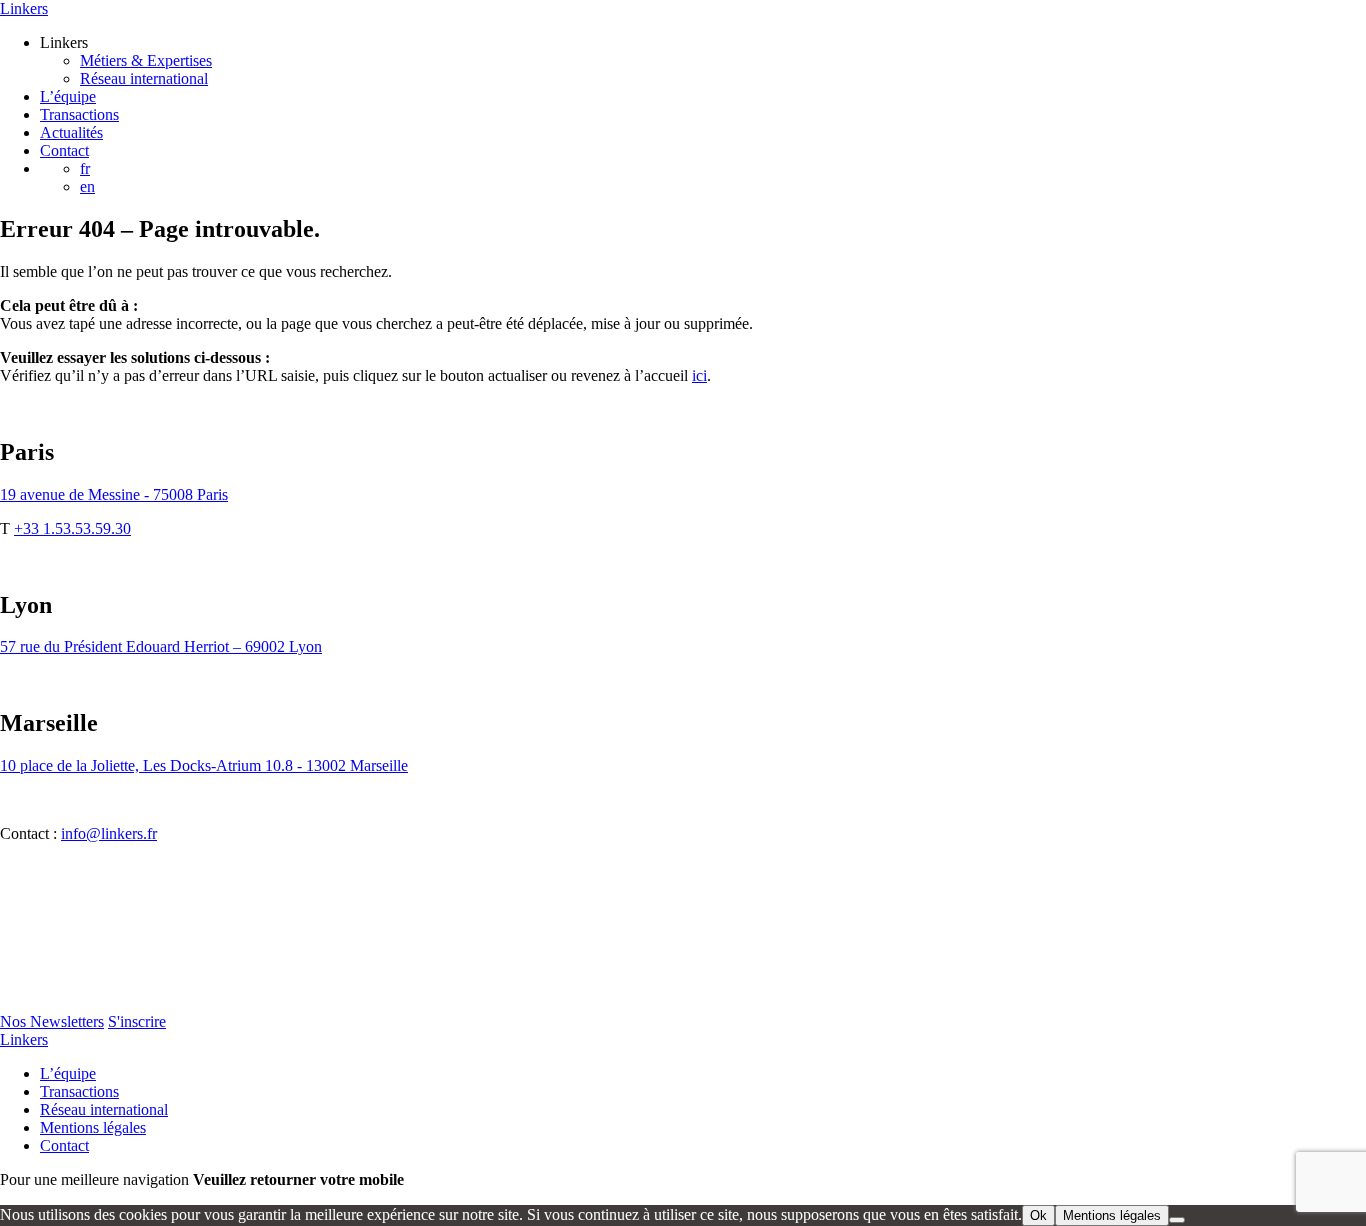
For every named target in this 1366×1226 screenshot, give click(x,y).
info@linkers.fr (109, 833)
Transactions (79, 114)
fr (85, 168)
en (87, 186)
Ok (1038, 1215)
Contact (64, 150)
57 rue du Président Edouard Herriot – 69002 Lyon (161, 646)
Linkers (24, 8)
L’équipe (68, 96)
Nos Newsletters (52, 1021)
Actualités (71, 132)
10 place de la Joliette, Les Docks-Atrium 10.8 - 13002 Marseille (204, 765)
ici (699, 375)
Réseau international (144, 78)
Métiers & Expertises (146, 60)
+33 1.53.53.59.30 (72, 528)
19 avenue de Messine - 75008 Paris (114, 494)
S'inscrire (137, 1021)
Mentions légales (93, 1127)
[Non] (1177, 1220)
